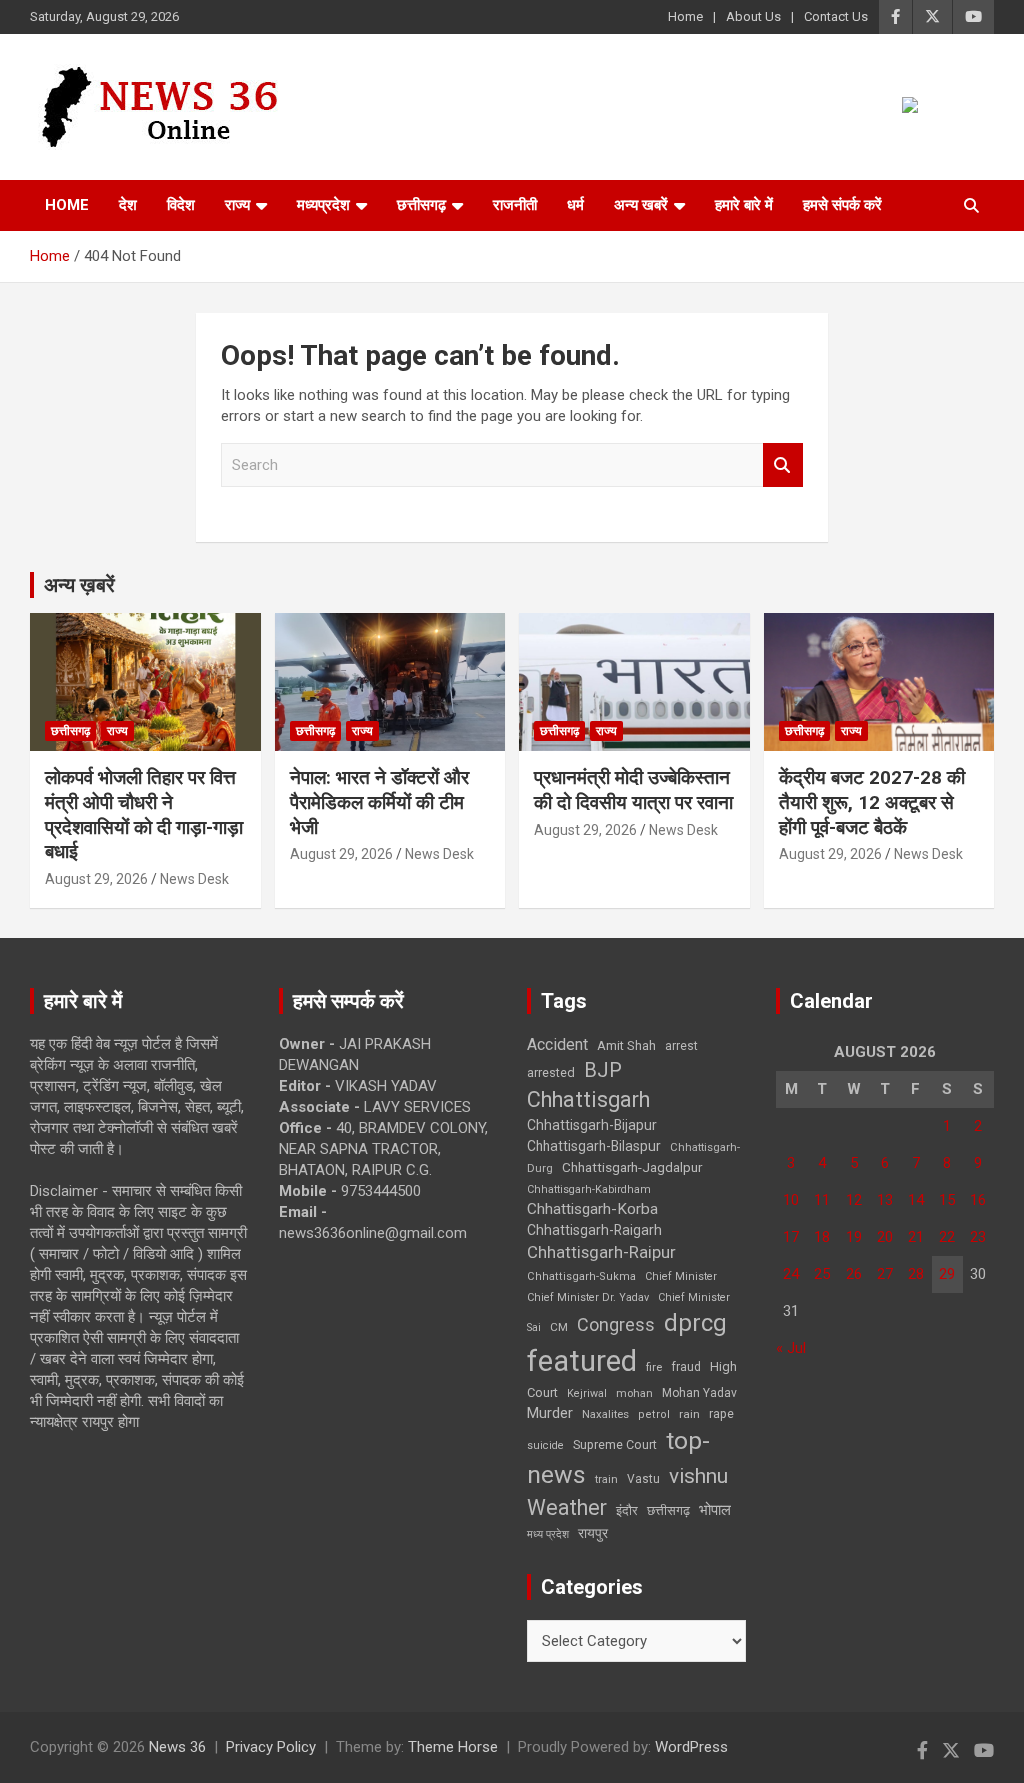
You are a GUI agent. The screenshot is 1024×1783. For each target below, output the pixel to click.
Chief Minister (681, 1276)
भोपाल (715, 1510)
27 (885, 1274)
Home (685, 16)
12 (854, 1200)
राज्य (237, 205)
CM (559, 1327)
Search (783, 465)
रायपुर (593, 1533)
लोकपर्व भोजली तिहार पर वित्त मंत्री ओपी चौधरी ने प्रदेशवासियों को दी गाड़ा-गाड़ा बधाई (144, 814)
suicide (545, 1445)
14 (916, 1200)
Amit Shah (626, 1045)
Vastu (643, 1479)
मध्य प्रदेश (548, 1534)
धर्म (575, 205)
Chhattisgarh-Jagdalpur (632, 1167)
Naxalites (605, 1414)
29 (947, 1274)
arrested (551, 1072)
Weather (567, 1507)
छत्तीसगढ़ (668, 1510)
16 (978, 1200)
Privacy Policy (271, 1747)
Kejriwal (587, 1393)
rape (721, 1413)
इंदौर (627, 1510)
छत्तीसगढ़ (421, 205)
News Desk (194, 879)
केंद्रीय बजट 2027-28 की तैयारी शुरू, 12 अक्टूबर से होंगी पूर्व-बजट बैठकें (872, 802)
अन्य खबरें (641, 205)
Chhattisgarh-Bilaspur (594, 1146)
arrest (681, 1046)
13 (885, 1200)
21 (916, 1237)
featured (582, 1361)
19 (854, 1237)
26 (854, 1274)
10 (791, 1200)
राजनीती (515, 205)
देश (128, 205)
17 (791, 1237)
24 (791, 1274)
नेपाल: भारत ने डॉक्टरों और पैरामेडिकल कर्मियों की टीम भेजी (379, 802)
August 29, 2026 (96, 879)
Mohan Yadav (699, 1393)
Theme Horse (453, 1747)
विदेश (181, 205)
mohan (634, 1393)
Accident (557, 1044)
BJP (603, 1070)
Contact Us (836, 16)
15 (947, 1200)
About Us (753, 16)
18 (822, 1237)
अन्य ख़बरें (79, 585)
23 (978, 1237)
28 (916, 1274)
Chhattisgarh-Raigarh (594, 1230)
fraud (686, 1367)
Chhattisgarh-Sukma (581, 1276)
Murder (550, 1413)
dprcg (695, 1323)
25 (822, 1274)
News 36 (177, 1747)
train (606, 1479)
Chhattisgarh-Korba (592, 1209)
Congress (616, 1324)
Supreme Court (615, 1444)
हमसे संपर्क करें (842, 205)
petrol (654, 1414)
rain (689, 1414)
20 (885, 1237)
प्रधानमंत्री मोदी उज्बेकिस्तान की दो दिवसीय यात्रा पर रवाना (633, 790)
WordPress (691, 1747)
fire (654, 1367)
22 (947, 1237)
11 (822, 1200)
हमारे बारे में (744, 205)
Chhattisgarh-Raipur (601, 1252)
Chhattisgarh (588, 1099)
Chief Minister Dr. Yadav (588, 1297)
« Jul (791, 1348)
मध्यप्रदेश (323, 205)
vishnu (698, 1476)
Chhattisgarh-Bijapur (592, 1125)
